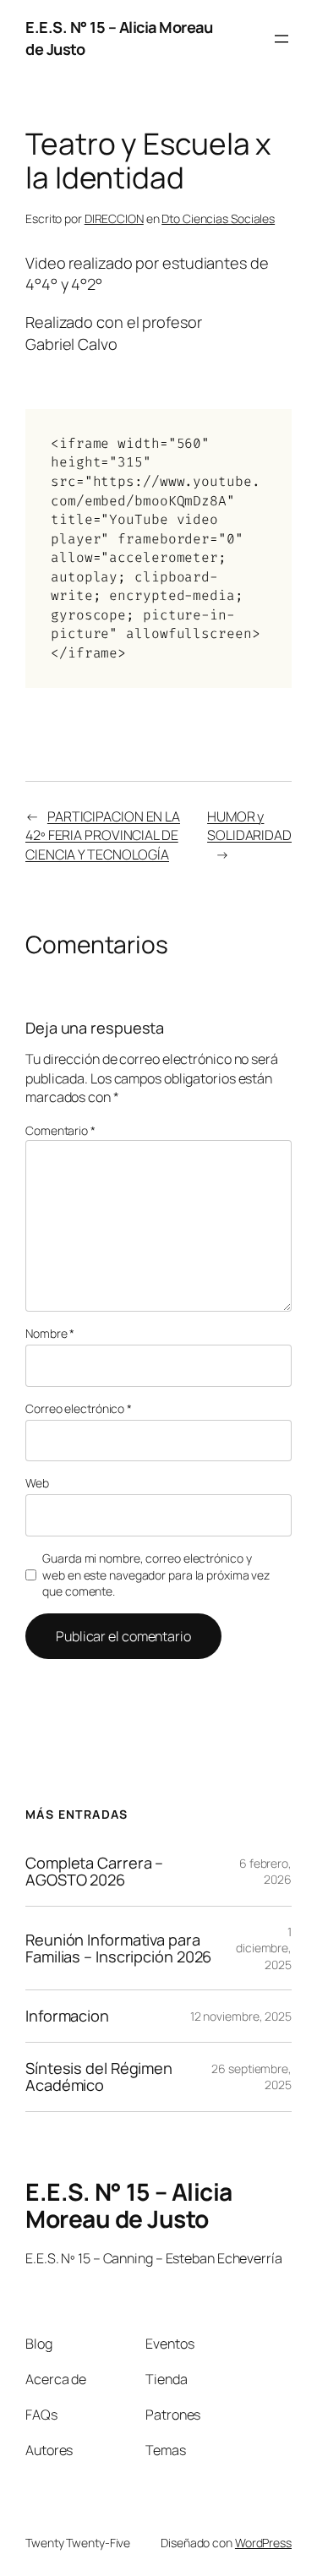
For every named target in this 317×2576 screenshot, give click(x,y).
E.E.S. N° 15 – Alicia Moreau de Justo (129, 2205)
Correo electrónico (79, 1408)
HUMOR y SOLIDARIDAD (249, 826)
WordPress (263, 2543)
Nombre (50, 1333)
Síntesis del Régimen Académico (99, 2077)
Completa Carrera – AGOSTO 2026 (94, 1872)
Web (37, 1483)
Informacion (67, 2016)
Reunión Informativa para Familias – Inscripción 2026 (118, 1948)
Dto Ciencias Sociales (218, 218)
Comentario (60, 1130)
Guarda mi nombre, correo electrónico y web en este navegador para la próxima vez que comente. (156, 1575)
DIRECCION (114, 218)
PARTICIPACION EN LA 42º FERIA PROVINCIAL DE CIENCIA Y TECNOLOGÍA (103, 835)
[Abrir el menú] (281, 39)
